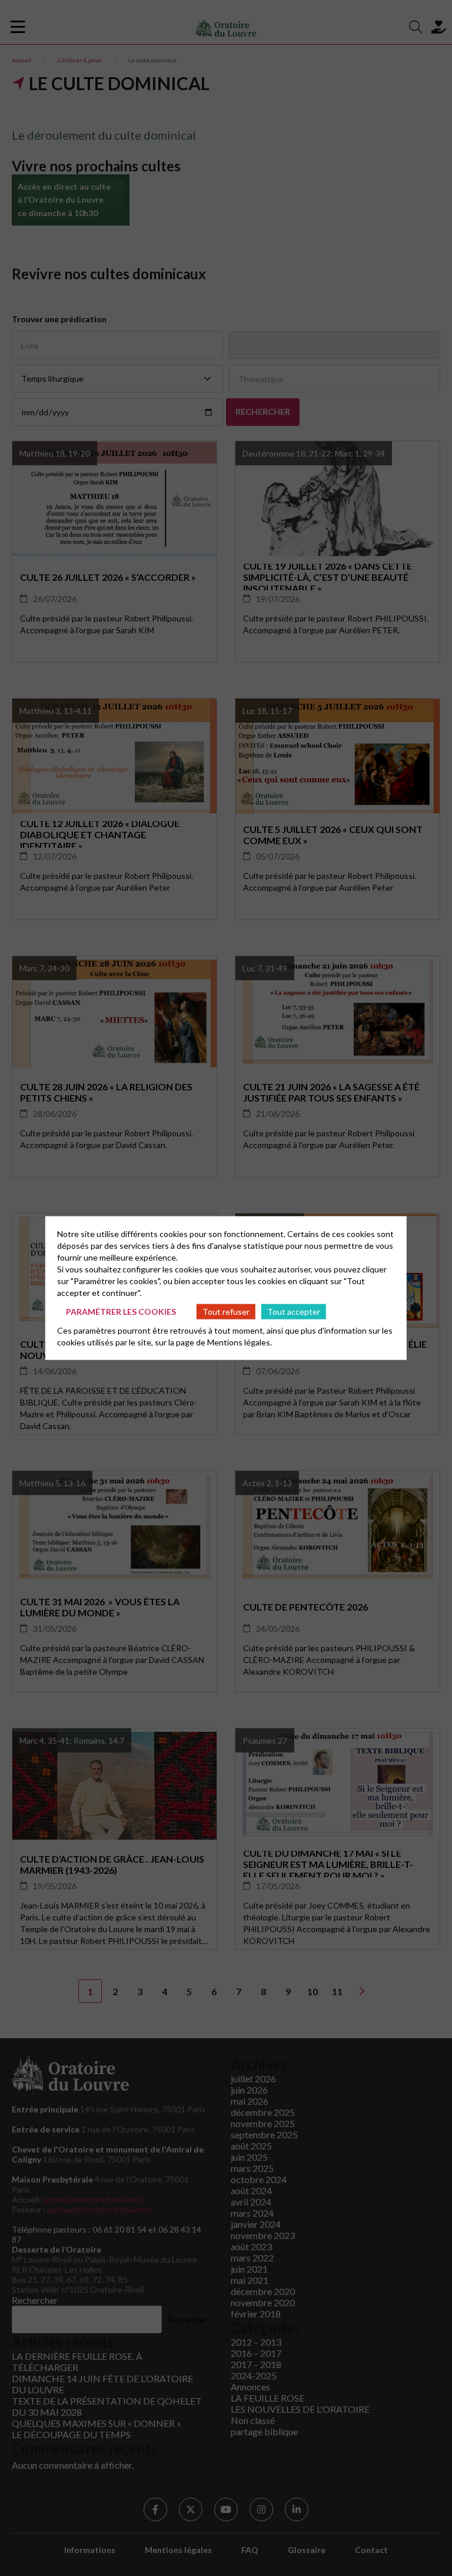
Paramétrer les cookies (121, 1311)
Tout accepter (294, 1311)
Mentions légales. (240, 1342)
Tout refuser (226, 1311)
